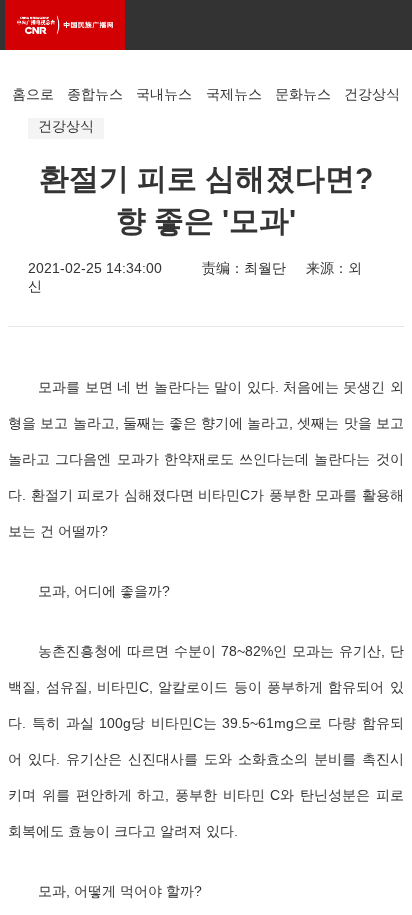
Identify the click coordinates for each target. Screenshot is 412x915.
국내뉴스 (164, 94)
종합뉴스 (95, 94)
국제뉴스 (234, 94)
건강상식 (372, 94)
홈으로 (33, 94)
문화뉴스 (303, 94)
